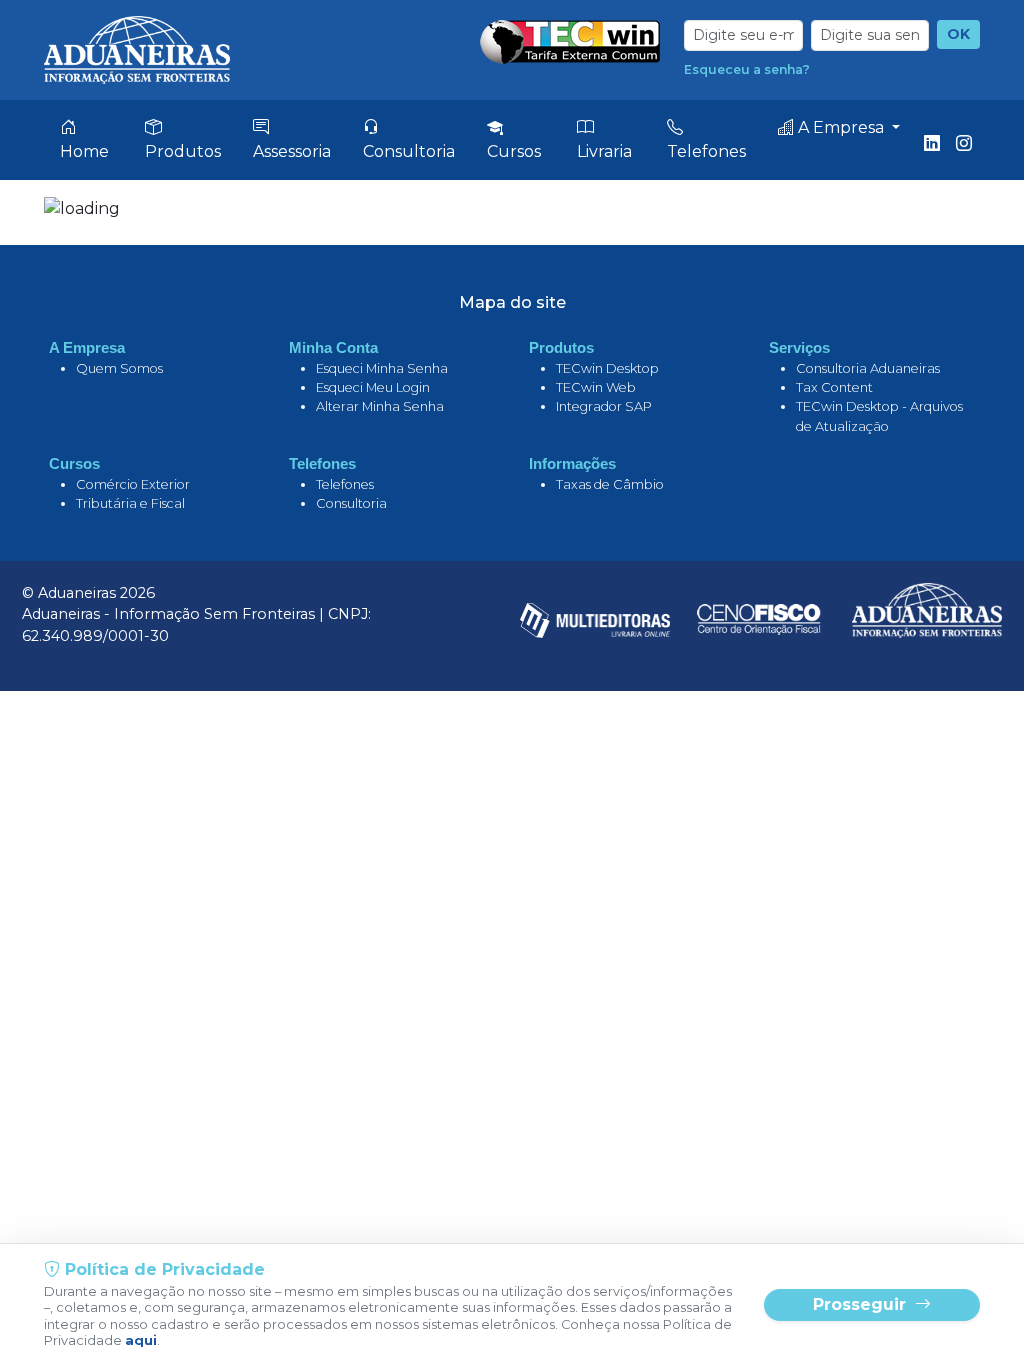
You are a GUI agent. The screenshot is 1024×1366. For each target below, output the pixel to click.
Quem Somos (119, 368)
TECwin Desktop (607, 368)
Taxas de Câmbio (610, 484)
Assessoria (292, 151)
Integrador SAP (604, 406)
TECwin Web (596, 387)
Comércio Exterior (133, 484)
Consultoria (409, 151)
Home (84, 151)
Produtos (183, 151)
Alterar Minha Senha (380, 406)
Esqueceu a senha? (747, 69)
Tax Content (834, 387)
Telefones (706, 151)
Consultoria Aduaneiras (868, 368)
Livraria (604, 151)
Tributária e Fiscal (130, 503)
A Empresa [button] (841, 127)
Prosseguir (862, 1304)
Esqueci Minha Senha (382, 368)
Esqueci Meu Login (373, 387)
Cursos (514, 151)
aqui (141, 1340)
